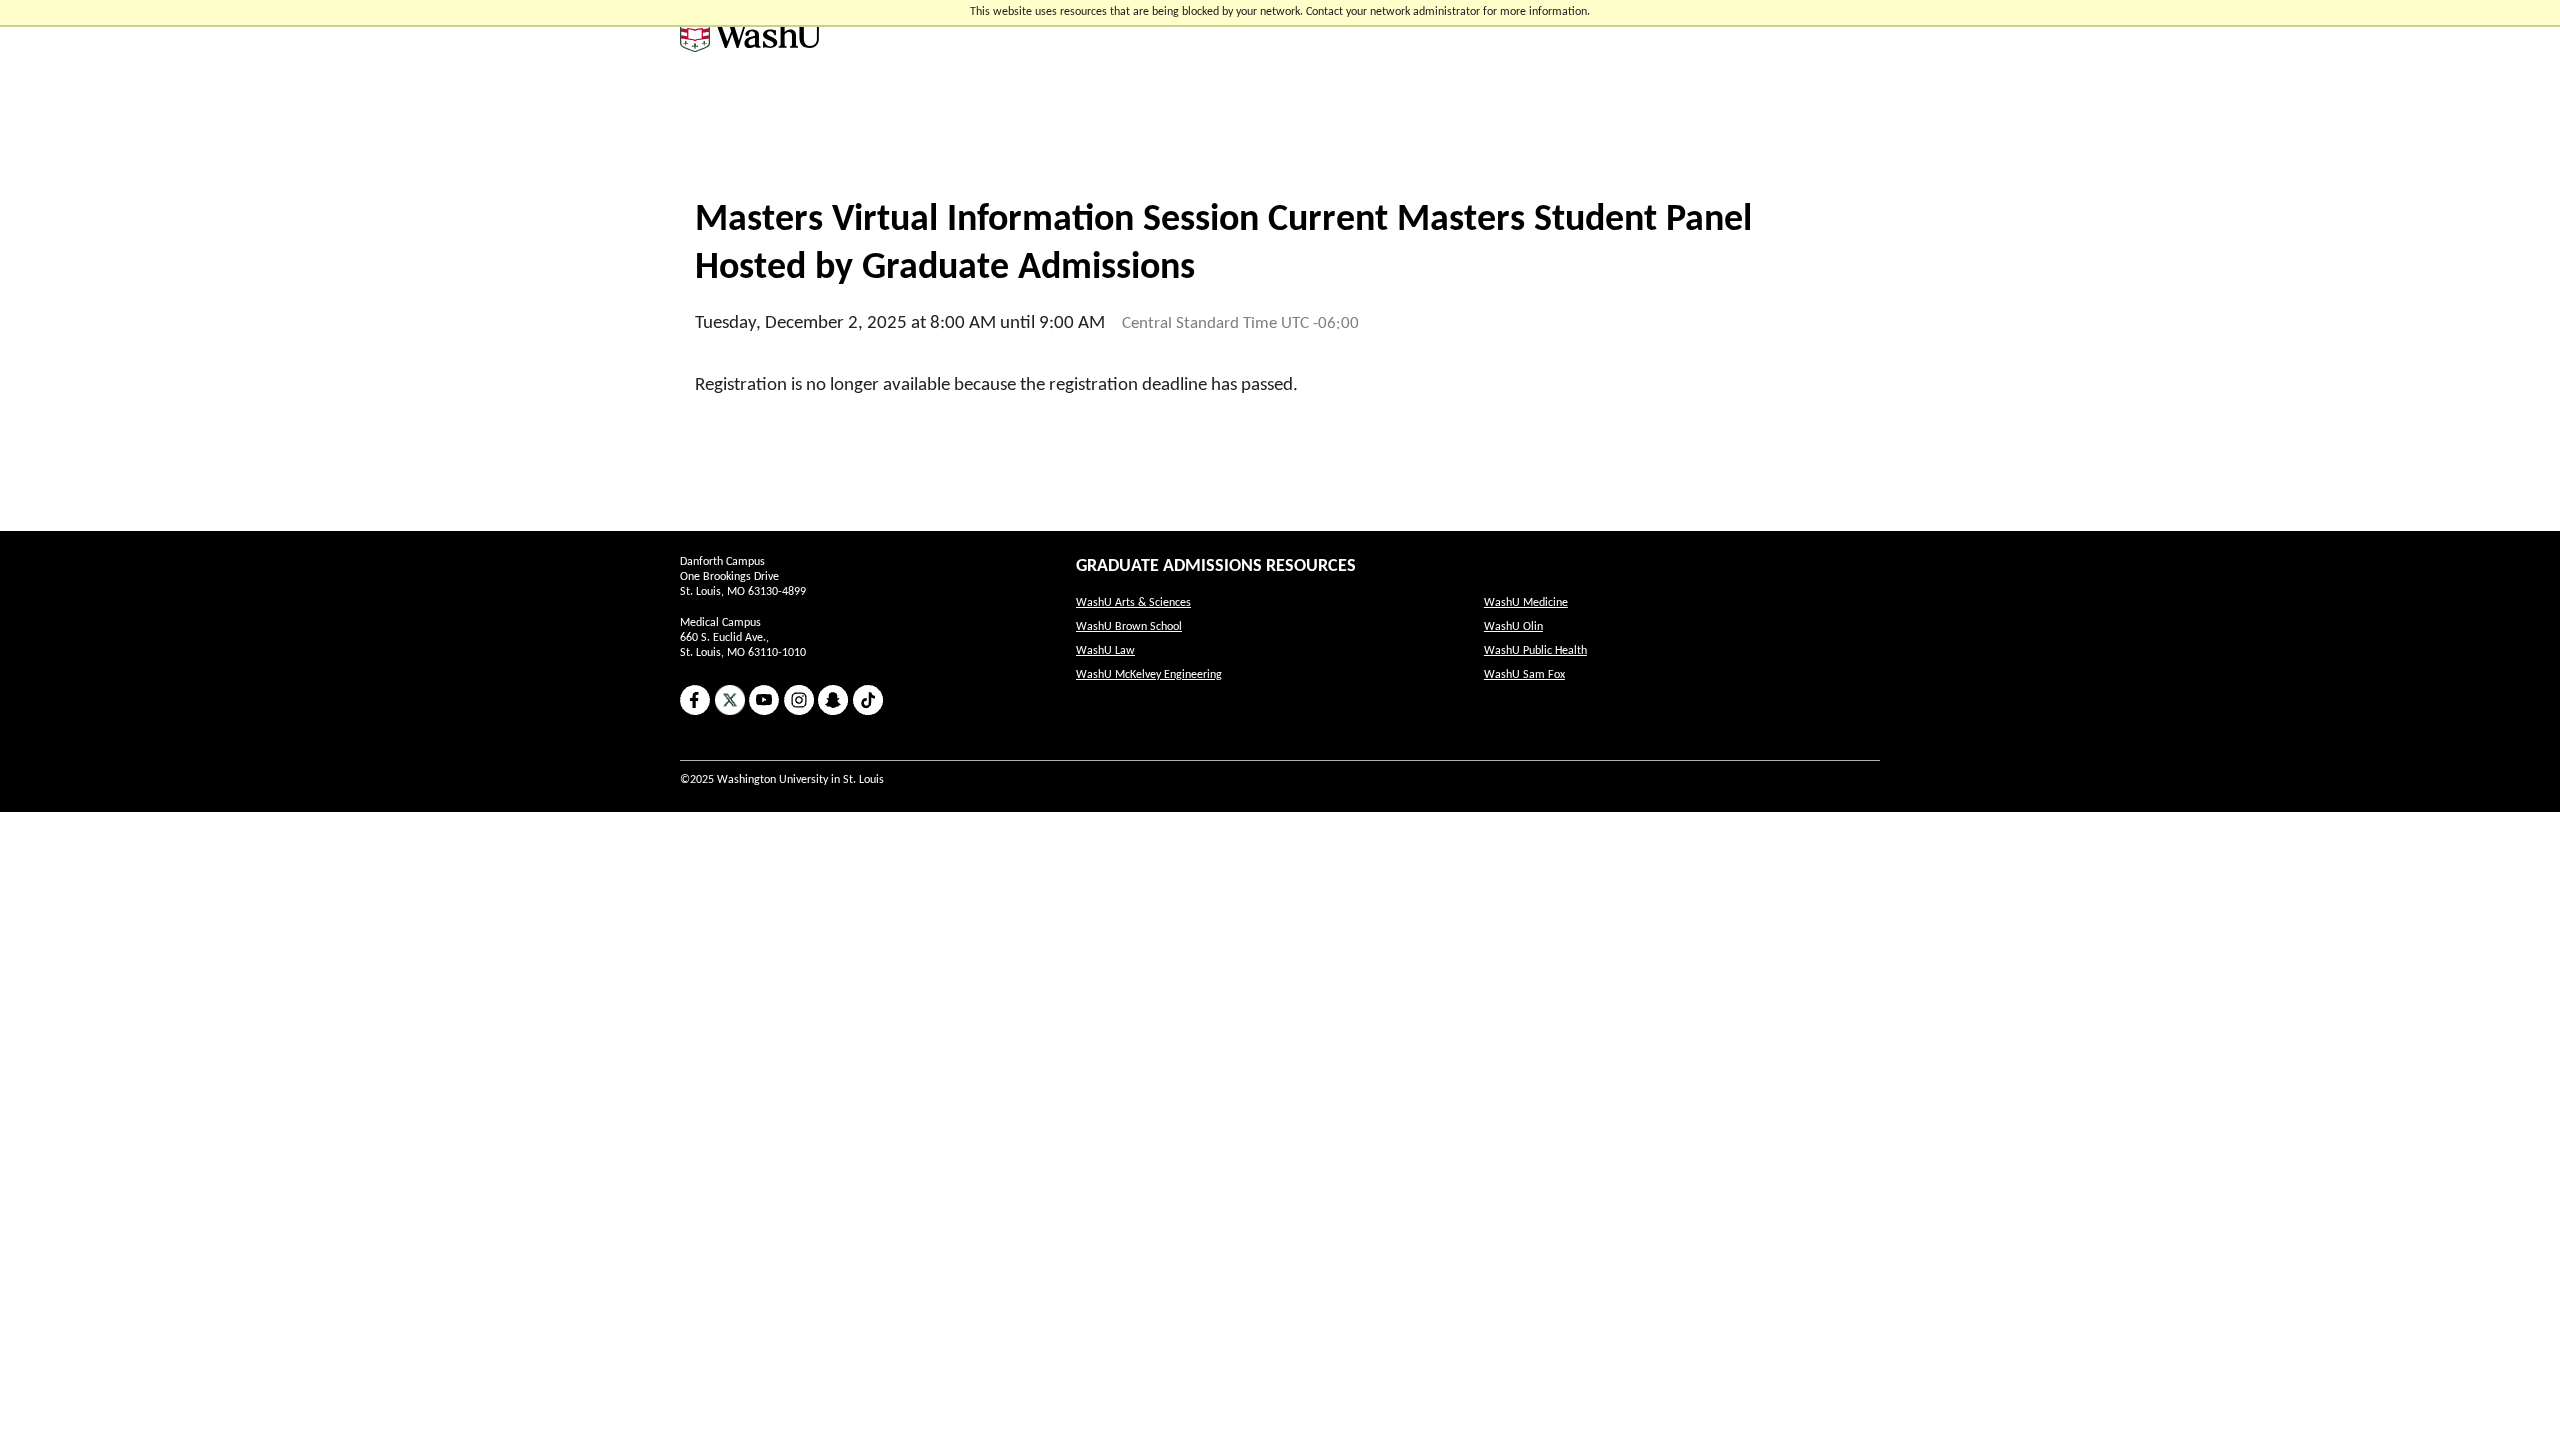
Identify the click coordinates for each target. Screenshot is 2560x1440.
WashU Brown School (1129, 627)
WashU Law (1105, 651)
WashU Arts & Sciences (1133, 603)
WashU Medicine (1526, 603)
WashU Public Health (1535, 651)
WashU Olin (1513, 627)
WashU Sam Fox (1524, 675)
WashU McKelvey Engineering (1149, 675)
